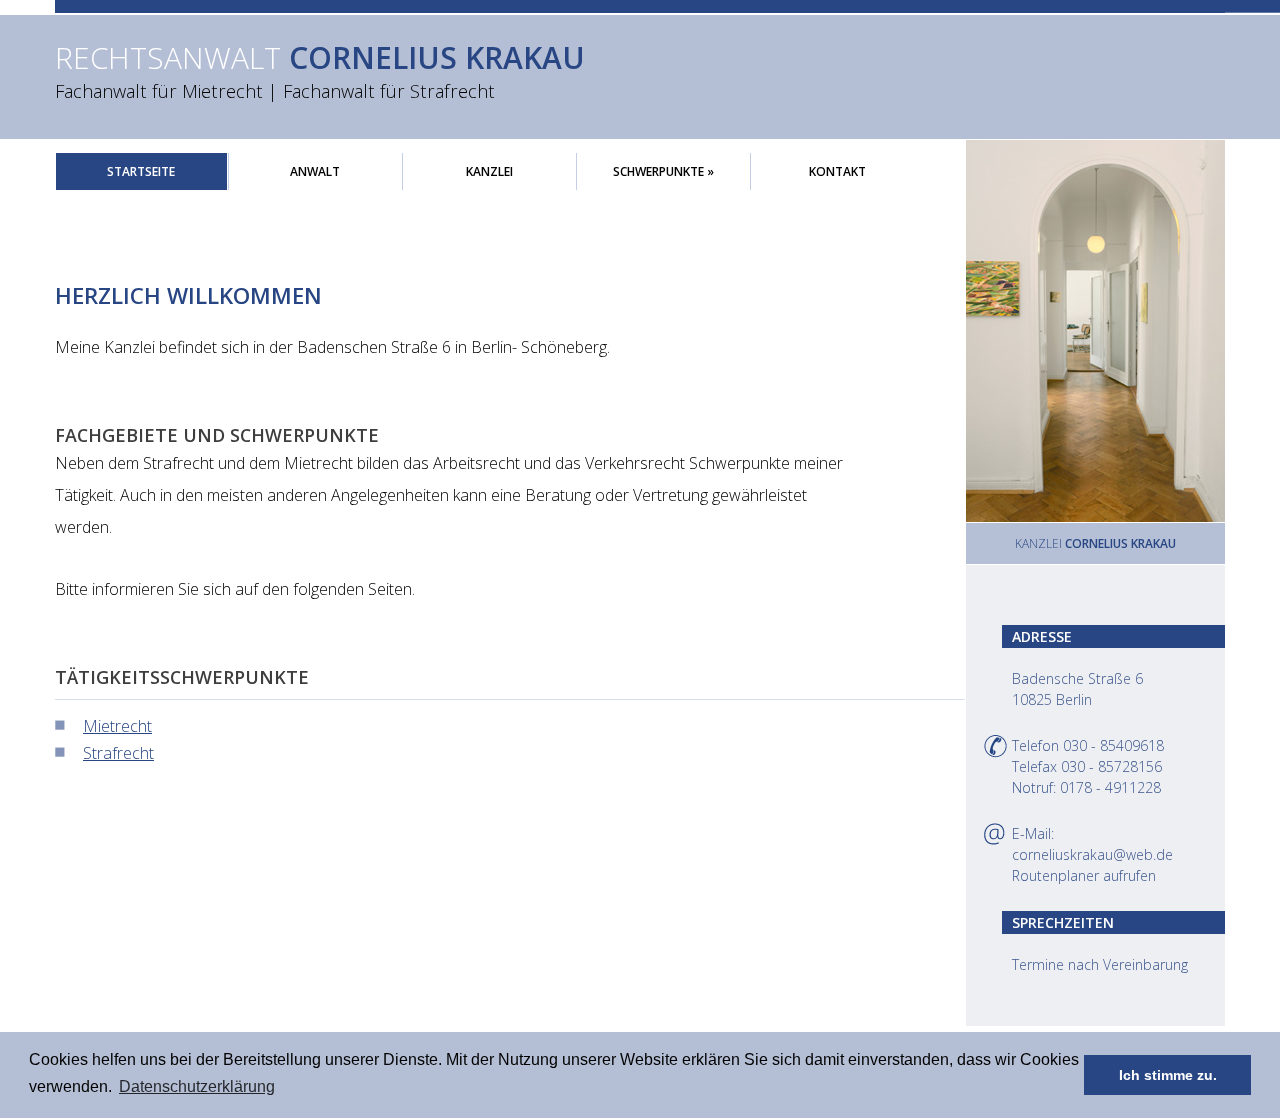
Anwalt (315, 171)
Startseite (141, 171)
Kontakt (837, 171)
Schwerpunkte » (663, 171)
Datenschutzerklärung (197, 1086)
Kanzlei (489, 171)
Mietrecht (117, 726)
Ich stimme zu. (1168, 1075)
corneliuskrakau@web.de (1092, 854)
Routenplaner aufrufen (1084, 875)
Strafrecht (118, 753)
